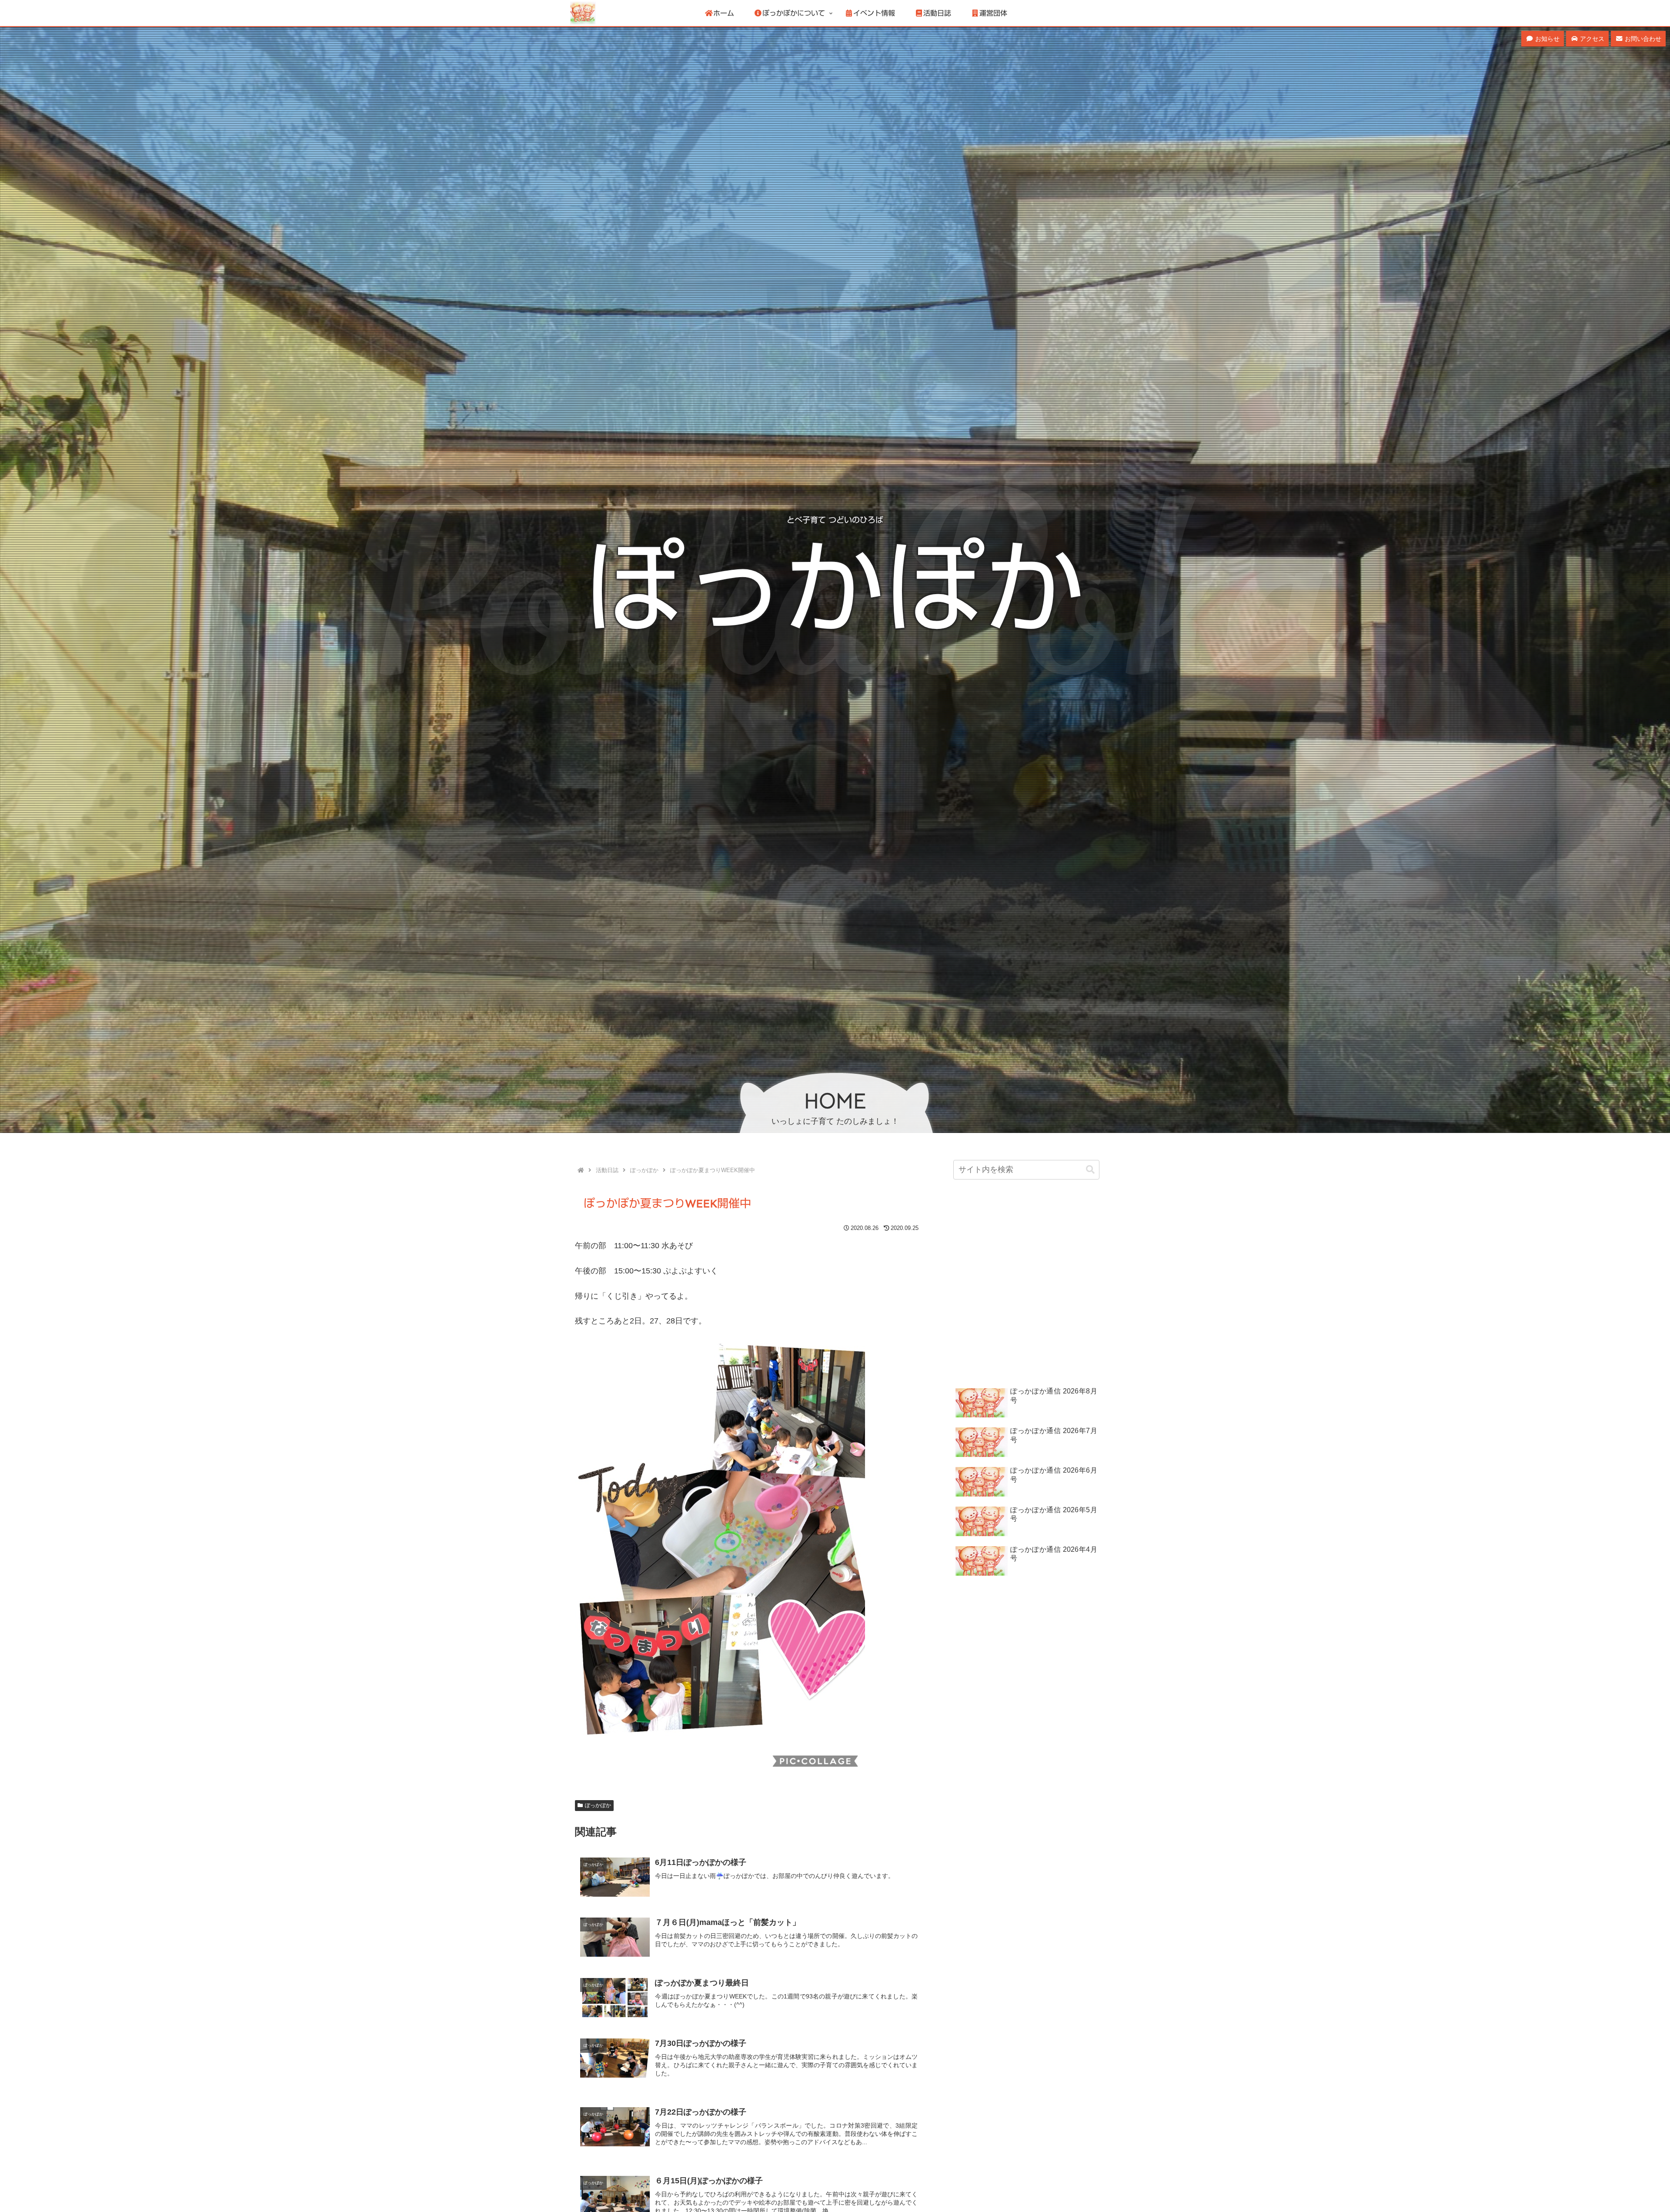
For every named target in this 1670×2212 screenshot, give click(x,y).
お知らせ (1546, 39)
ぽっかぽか (598, 1805)
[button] (1090, 1170)
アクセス (1591, 39)
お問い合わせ (1642, 39)
